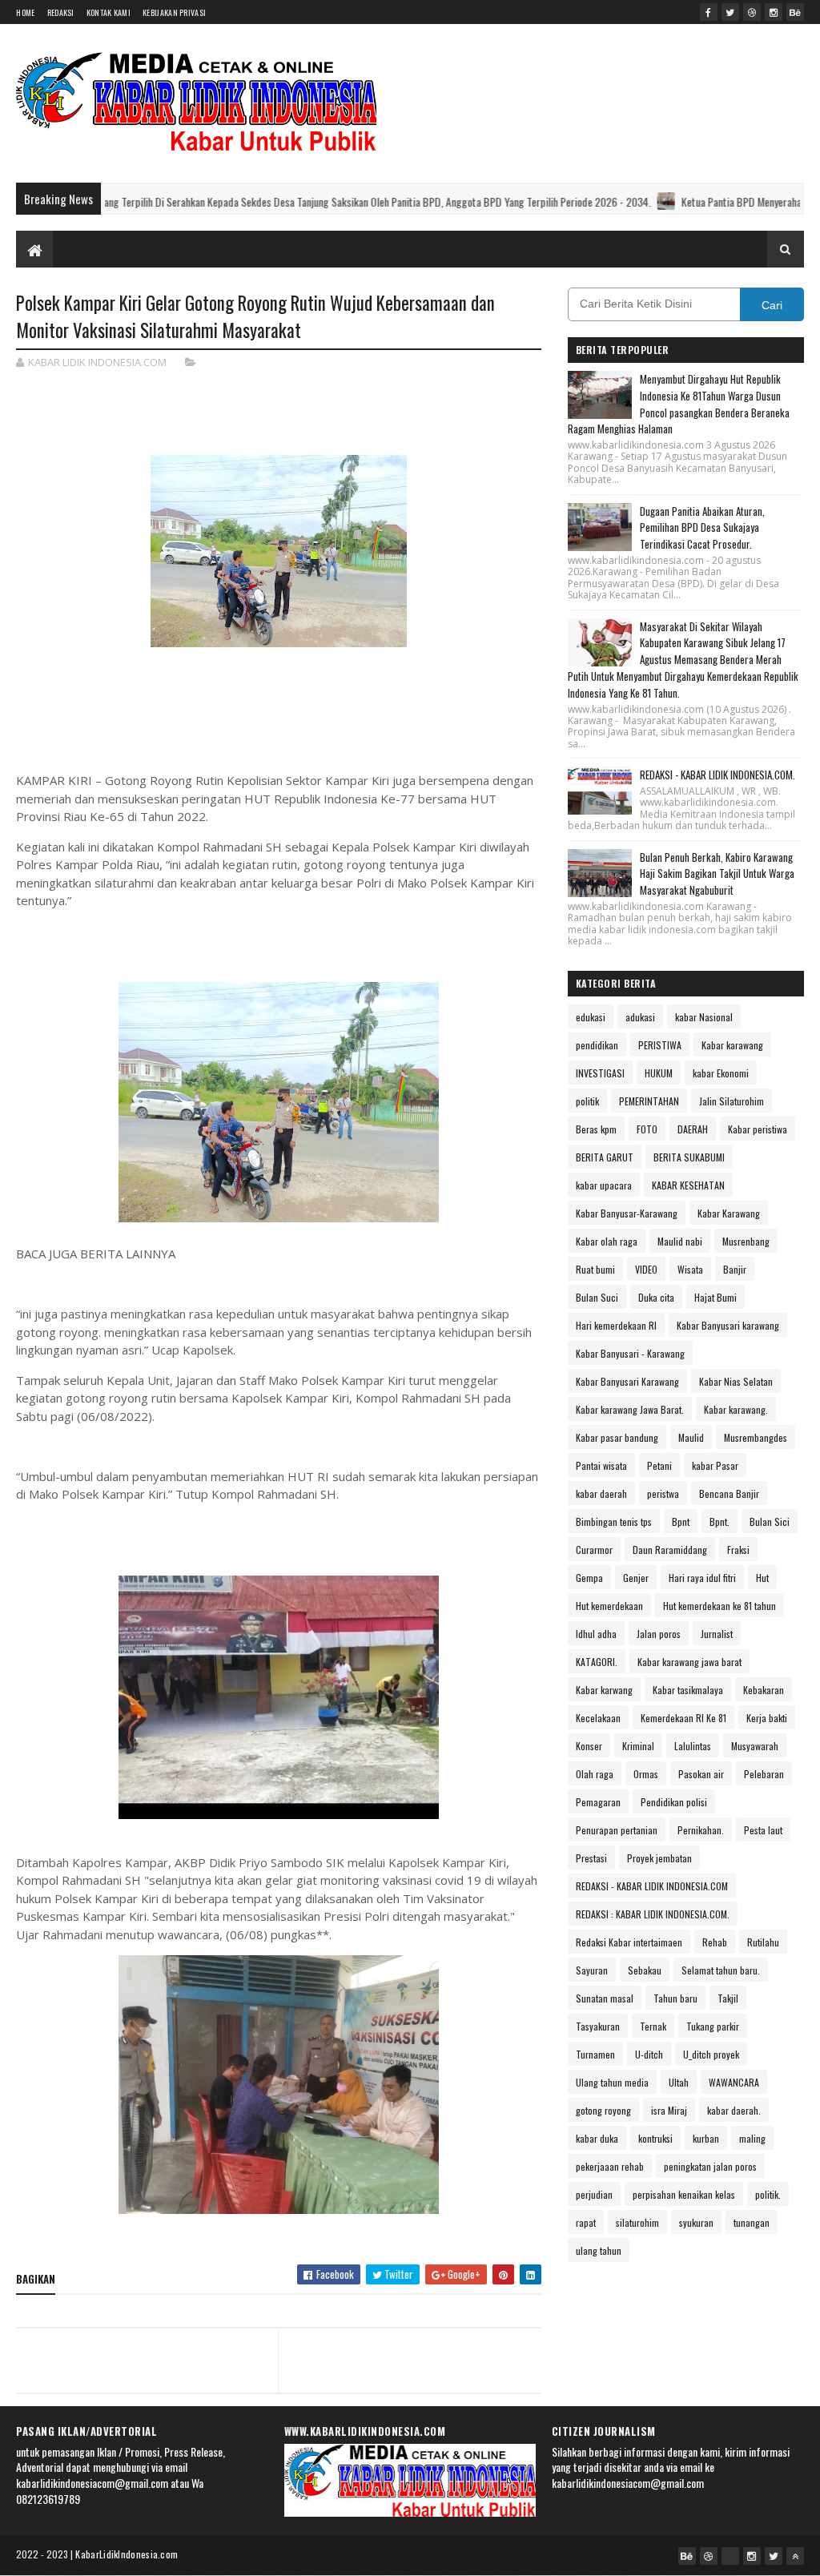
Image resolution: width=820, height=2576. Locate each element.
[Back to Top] (795, 2556)
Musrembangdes (756, 1437)
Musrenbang (746, 1241)
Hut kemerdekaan (609, 1606)
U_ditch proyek (711, 2054)
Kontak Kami (109, 12)
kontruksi (655, 2138)
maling (752, 2138)
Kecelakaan (598, 1718)
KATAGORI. (597, 1662)
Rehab (715, 1942)
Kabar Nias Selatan (736, 1381)
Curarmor (594, 1550)
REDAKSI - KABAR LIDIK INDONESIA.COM (652, 1886)
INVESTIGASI (600, 1073)
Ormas (646, 1774)
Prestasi (591, 1858)
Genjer (636, 1578)
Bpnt (681, 1521)
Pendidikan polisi (674, 1802)
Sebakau (645, 1970)
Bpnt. (720, 1521)
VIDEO (646, 1269)
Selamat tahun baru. (721, 1970)
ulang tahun (599, 2250)
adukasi (640, 1017)
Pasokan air (701, 1774)
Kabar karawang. (736, 1409)
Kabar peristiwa (758, 1129)
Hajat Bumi (715, 1297)
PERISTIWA (660, 1045)
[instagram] (774, 12)
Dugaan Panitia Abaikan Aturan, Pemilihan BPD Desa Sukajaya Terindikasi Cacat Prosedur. (702, 528)
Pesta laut (763, 1830)
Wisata (690, 1269)
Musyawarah (755, 1746)
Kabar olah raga (607, 1241)
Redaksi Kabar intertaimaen (629, 1942)
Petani (659, 1465)
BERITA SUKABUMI (689, 1157)
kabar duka (597, 2138)
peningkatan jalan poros (710, 2166)
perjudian (594, 2194)
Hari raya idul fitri (702, 1578)
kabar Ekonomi (721, 1073)
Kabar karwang (604, 1690)
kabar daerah (601, 1493)
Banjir (735, 1269)
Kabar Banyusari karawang (728, 1325)
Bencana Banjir (729, 1493)
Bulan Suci (597, 1297)
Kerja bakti (767, 1718)
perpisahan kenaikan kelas (684, 2194)
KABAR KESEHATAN (688, 1185)
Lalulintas (693, 1746)
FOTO (647, 1129)
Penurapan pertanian (617, 1830)
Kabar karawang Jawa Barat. (630, 1409)
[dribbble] (752, 12)
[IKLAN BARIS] (730, 2556)
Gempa (589, 1578)
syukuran (696, 2222)
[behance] (795, 12)
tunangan (752, 2222)
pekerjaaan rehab (610, 2166)
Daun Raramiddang (670, 1550)
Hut (762, 1578)
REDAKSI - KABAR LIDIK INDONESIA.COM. (717, 775)
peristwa (663, 1493)
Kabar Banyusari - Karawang (630, 1353)
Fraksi (738, 1550)
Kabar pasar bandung (617, 1437)
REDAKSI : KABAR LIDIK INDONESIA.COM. (653, 1914)
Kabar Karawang (729, 1213)
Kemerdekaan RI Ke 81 (683, 1718)
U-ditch (649, 2054)
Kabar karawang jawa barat (689, 1662)
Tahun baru (675, 1998)
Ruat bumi (595, 1269)
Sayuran (592, 1970)
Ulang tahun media (612, 2082)
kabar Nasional (704, 1017)
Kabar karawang (732, 1045)
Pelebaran (764, 1774)
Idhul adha (596, 1634)
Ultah (679, 2082)
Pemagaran (598, 1802)
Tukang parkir (713, 2026)
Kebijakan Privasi (174, 12)
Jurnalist (717, 1634)
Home (25, 12)
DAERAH (693, 1129)
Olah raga (595, 1774)
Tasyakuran (598, 2026)
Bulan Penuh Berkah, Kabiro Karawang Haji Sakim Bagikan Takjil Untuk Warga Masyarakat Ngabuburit (717, 874)
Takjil (728, 1998)
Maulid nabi (680, 1241)
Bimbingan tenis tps (614, 1521)
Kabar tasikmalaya (688, 1690)
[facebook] (709, 12)
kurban (706, 2138)
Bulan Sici (770, 1521)
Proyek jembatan (659, 1858)
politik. (768, 2194)
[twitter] (730, 12)
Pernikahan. (701, 1830)
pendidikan (597, 1045)
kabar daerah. (734, 2110)
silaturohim (637, 2222)
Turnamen (595, 2054)
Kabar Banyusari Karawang (627, 1381)
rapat (586, 2222)
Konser (589, 1746)
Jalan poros (659, 1634)
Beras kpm (596, 1129)
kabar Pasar (715, 1465)
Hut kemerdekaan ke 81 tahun (720, 1606)
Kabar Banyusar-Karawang (627, 1213)
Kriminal (638, 1746)
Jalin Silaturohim (732, 1101)
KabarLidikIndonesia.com (127, 2554)
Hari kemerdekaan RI (616, 1325)
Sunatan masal (605, 1998)
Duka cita (656, 1297)
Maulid (691, 1437)
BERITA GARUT (605, 1157)
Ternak (653, 2026)
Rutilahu (763, 1942)
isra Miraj (669, 2110)
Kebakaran (764, 1690)
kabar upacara (604, 1185)
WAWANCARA (734, 2082)
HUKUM (659, 1073)
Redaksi (61, 12)
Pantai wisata (601, 1465)
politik (587, 1101)
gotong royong (603, 2110)
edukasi (591, 1017)
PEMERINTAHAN (649, 1101)
